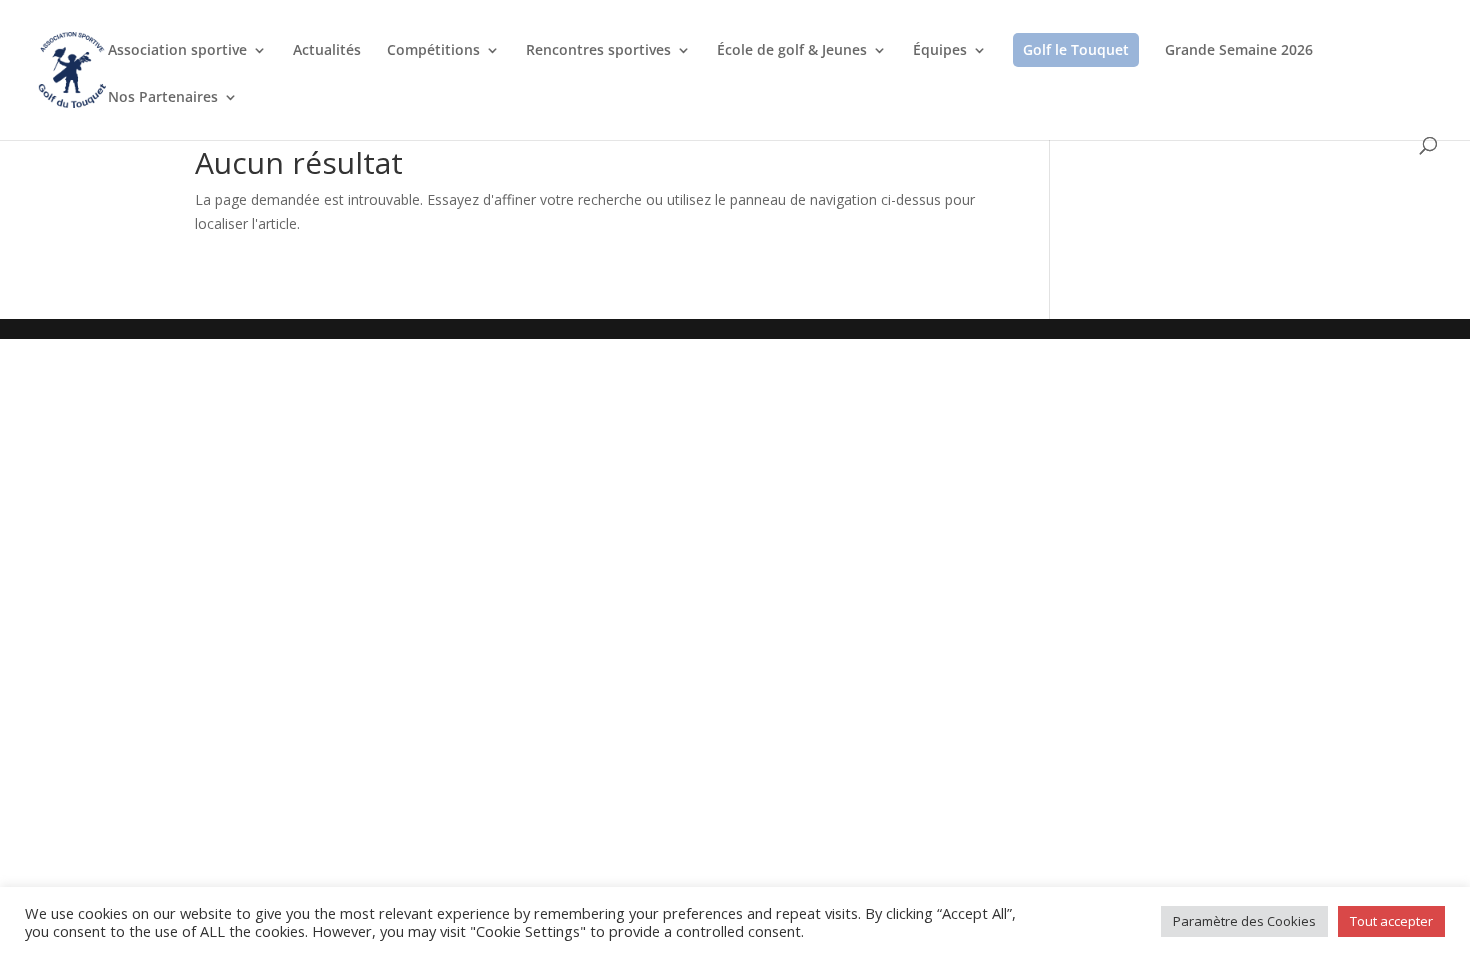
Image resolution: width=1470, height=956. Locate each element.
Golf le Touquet (1076, 49)
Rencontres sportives (598, 51)
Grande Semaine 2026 (1239, 51)
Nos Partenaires (163, 98)
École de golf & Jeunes (792, 51)
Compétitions (433, 51)
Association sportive (177, 51)
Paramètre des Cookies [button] (1244, 921)
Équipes (940, 51)
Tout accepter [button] (1391, 921)
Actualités (327, 51)
